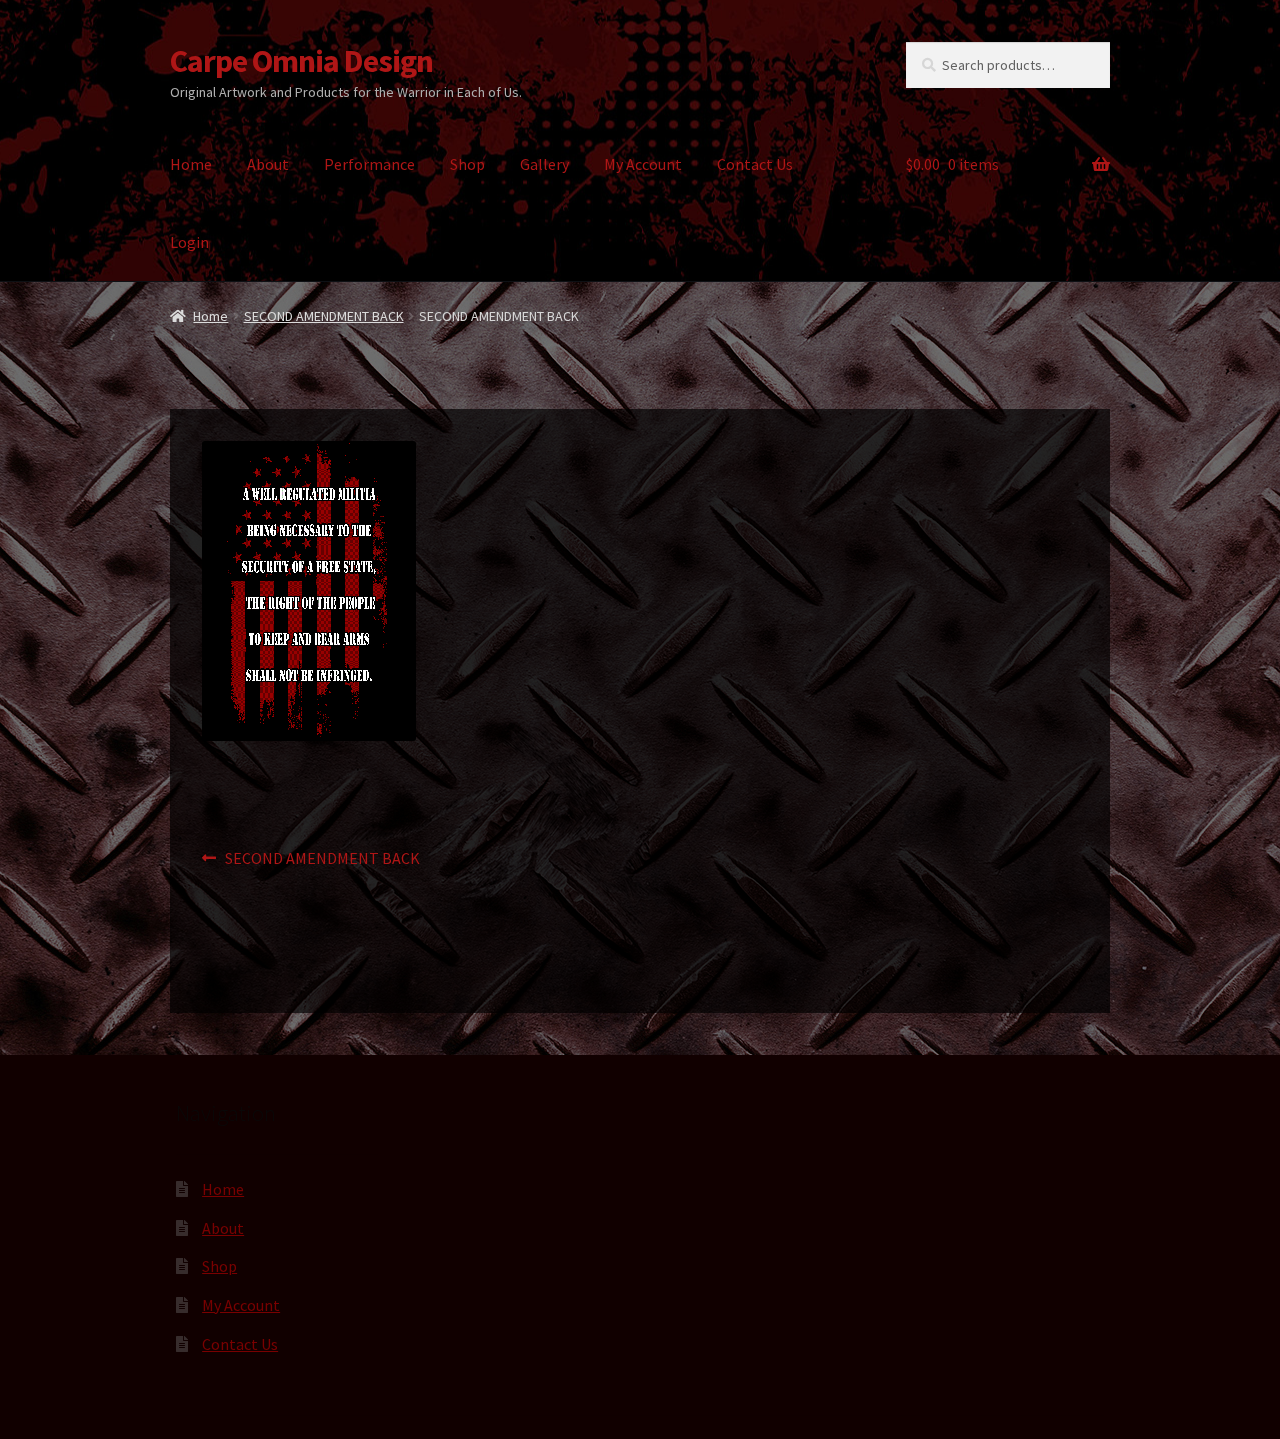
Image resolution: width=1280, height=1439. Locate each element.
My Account (643, 164)
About (268, 164)
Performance (369, 164)
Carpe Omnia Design (301, 61)
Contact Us (755, 164)
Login (189, 242)
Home (191, 164)
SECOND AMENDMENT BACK (324, 316)
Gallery (544, 164)
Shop (467, 164)
